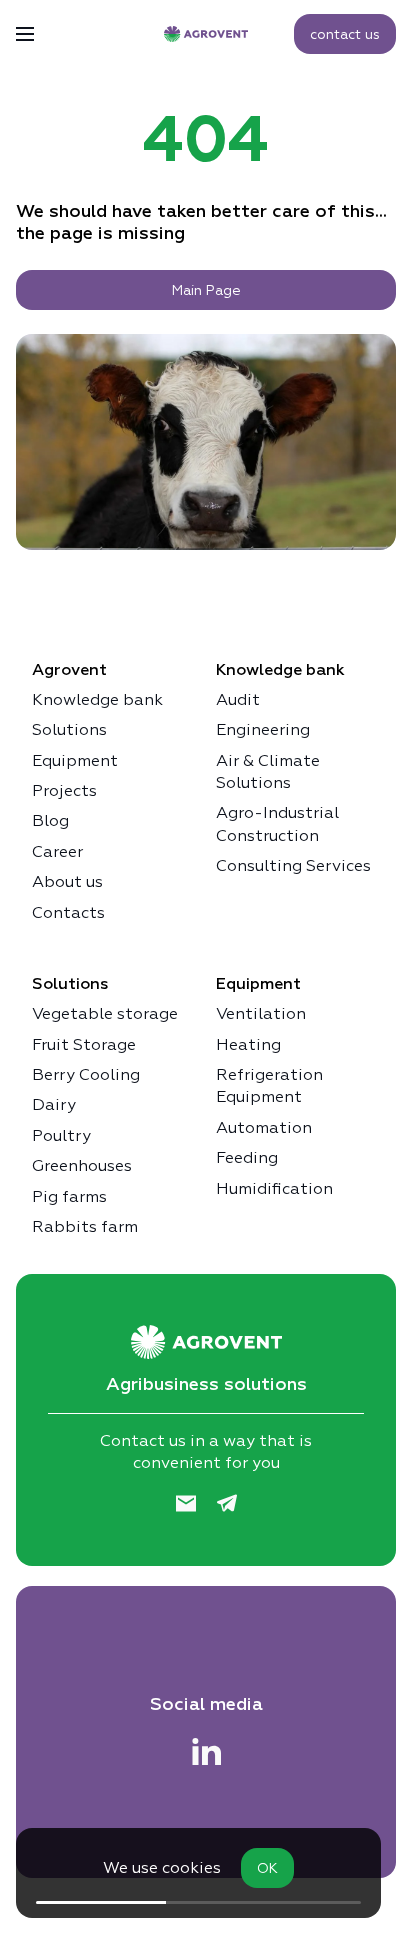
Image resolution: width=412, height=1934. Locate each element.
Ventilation (261, 1013)
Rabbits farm (85, 1226)
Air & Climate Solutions (268, 771)
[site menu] (25, 34)
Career (57, 851)
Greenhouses (82, 1165)
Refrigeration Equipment (269, 1085)
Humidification (274, 1188)
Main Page (206, 290)
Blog (50, 820)
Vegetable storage (105, 1013)
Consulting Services (293, 865)
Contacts (68, 912)
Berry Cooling (86, 1074)
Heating (248, 1044)
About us (67, 881)
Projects (64, 790)
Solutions (69, 729)
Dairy (54, 1104)
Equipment (75, 760)
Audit (238, 699)
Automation (264, 1127)
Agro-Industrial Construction (277, 823)
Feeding (247, 1157)
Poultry (61, 1135)
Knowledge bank (97, 699)
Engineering (263, 729)
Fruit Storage (84, 1044)
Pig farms (69, 1196)
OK (267, 1868)
